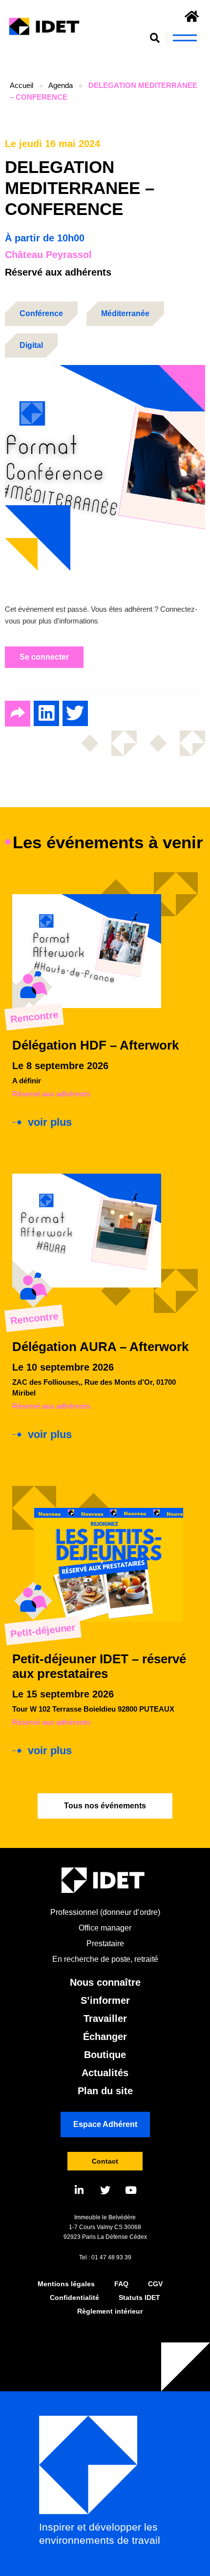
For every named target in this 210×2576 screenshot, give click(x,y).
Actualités (105, 2073)
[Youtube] (131, 2190)
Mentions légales (66, 2284)
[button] (155, 38)
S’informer (105, 2000)
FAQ (121, 2284)
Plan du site (105, 2091)
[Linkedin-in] (79, 2190)
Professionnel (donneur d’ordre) (105, 1912)
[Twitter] (105, 2190)
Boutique (105, 2055)
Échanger (105, 2037)
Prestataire (105, 1943)
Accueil (21, 85)
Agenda (61, 85)
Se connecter (44, 657)
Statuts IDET (139, 2297)
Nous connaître (105, 1982)
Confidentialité (74, 2297)
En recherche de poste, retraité (105, 1959)
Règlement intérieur (110, 2311)
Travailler (105, 2018)
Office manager (105, 1928)
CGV (155, 2284)
